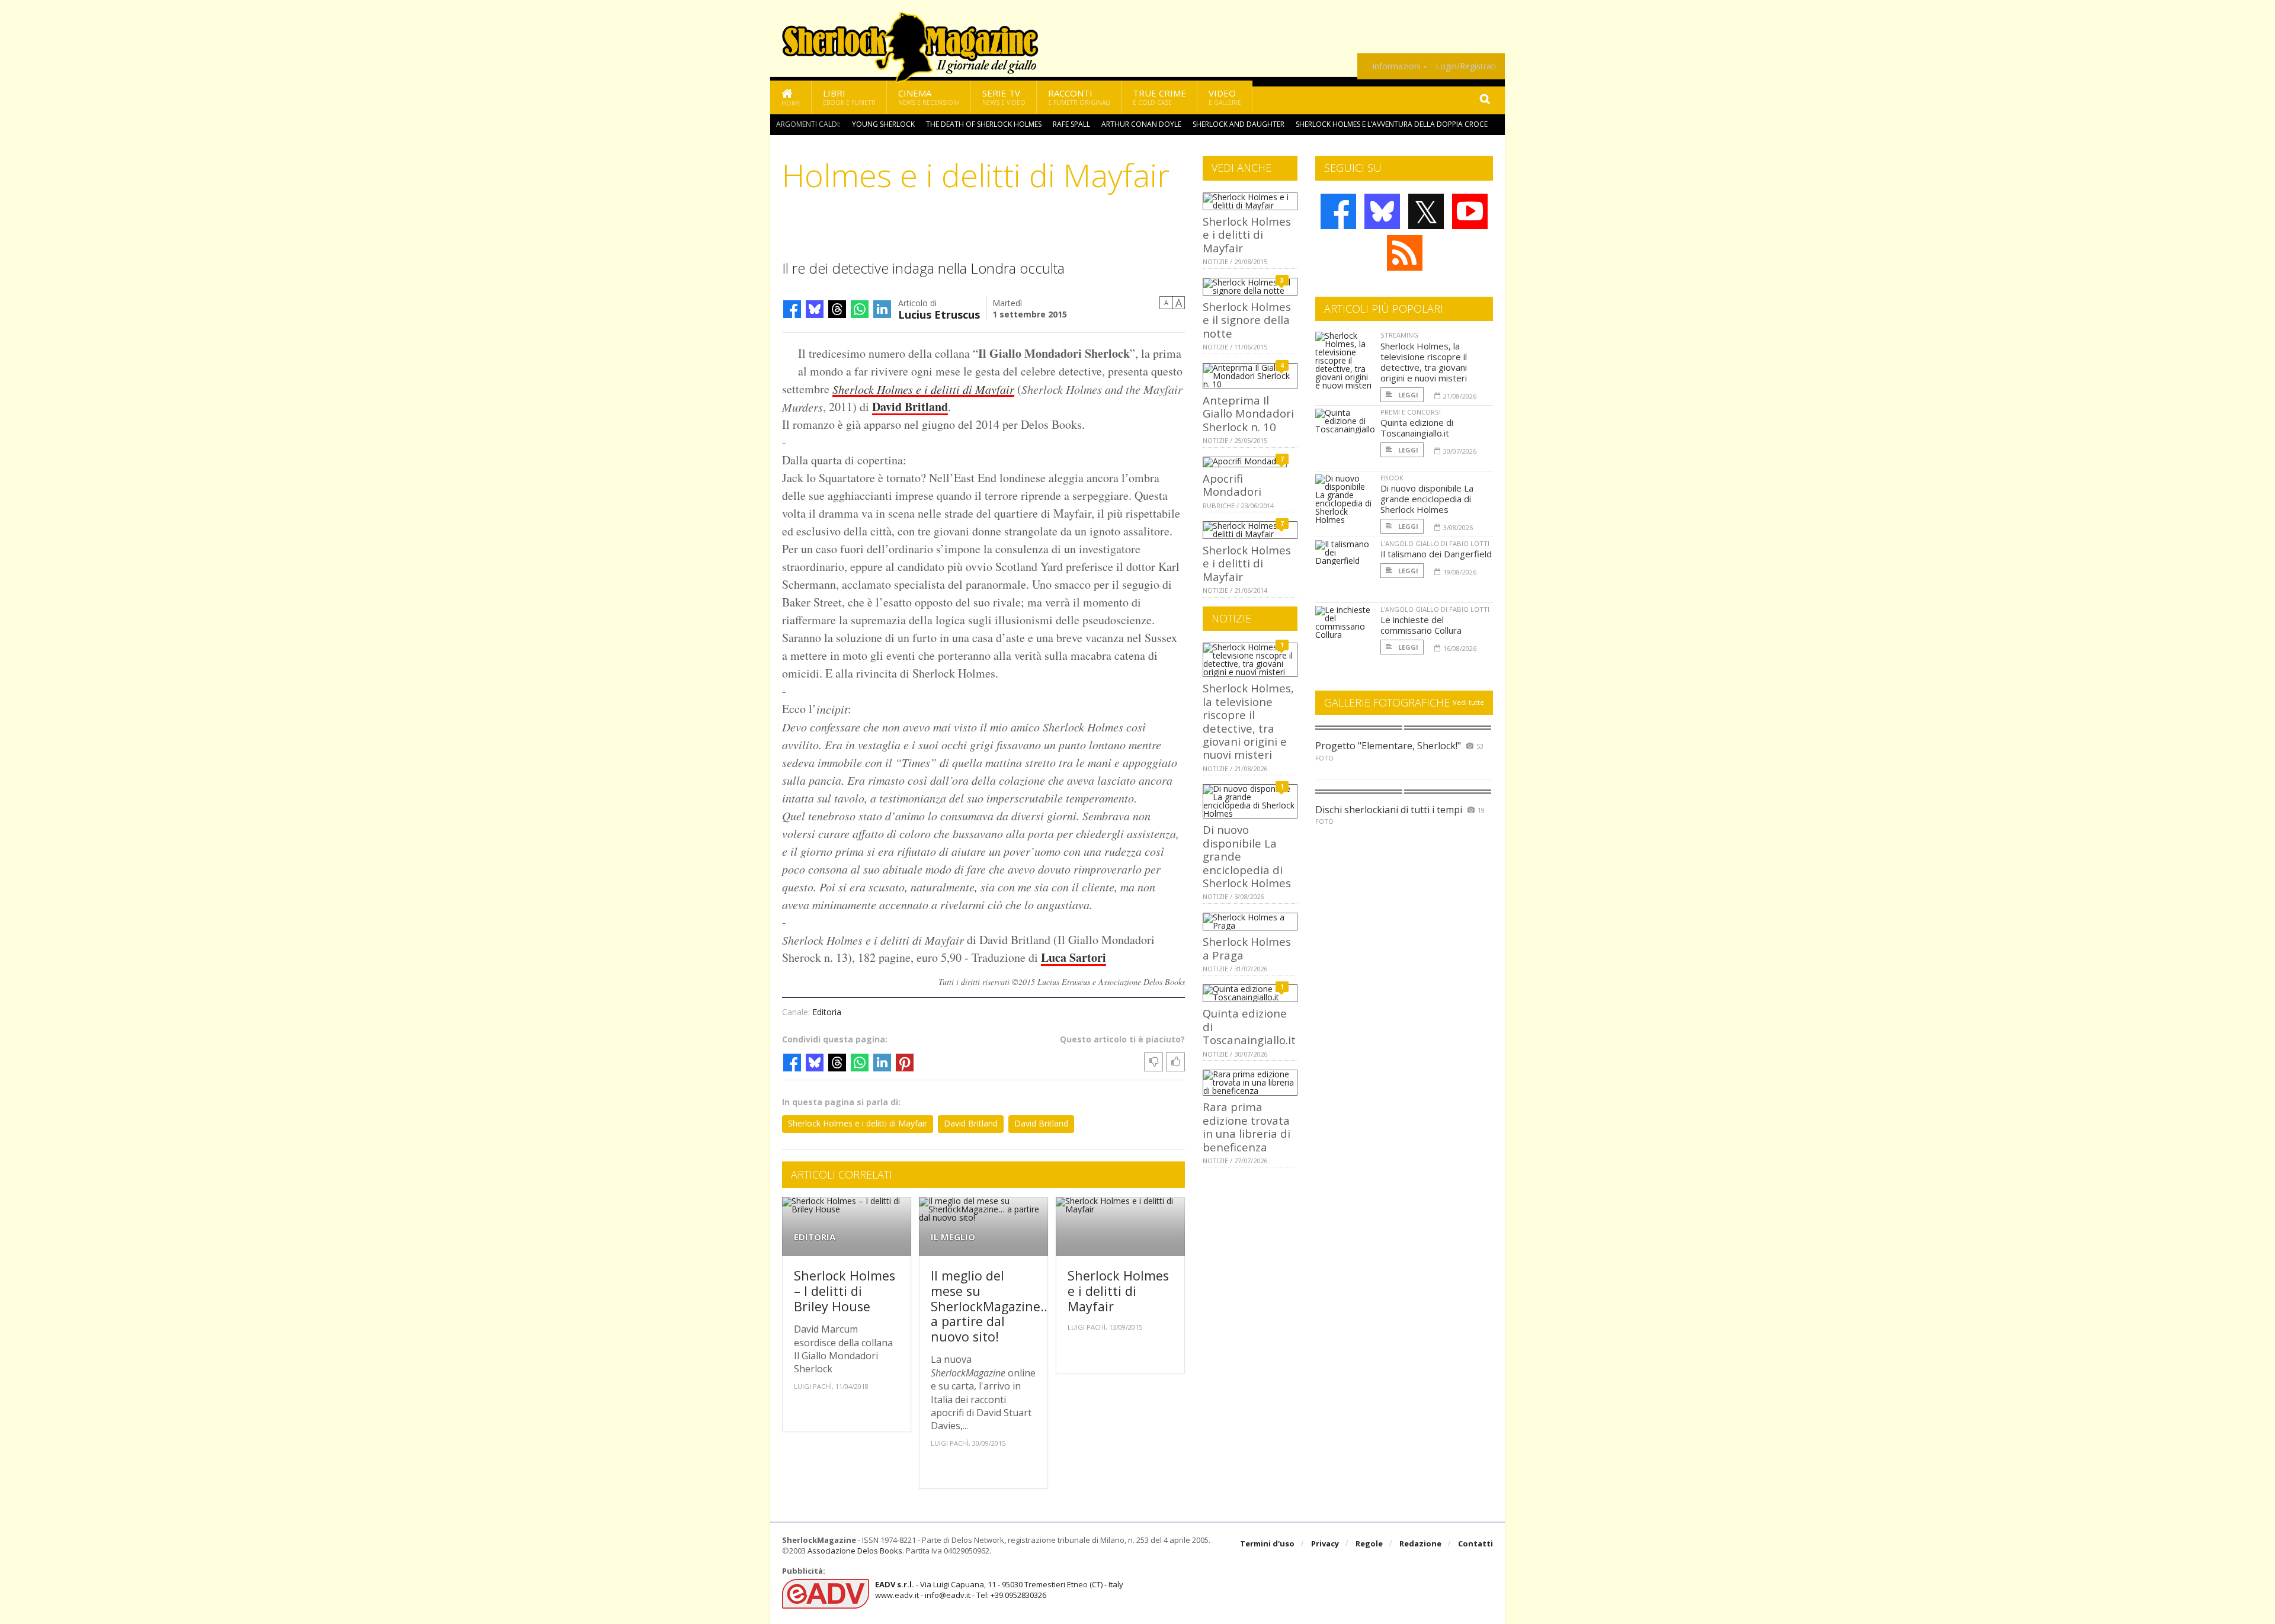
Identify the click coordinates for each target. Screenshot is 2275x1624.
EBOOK (1392, 478)
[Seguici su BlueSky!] (1382, 211)
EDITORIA (815, 1237)
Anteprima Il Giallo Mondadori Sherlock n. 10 (1248, 413)
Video (1225, 97)
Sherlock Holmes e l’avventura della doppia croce (1392, 124)
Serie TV (1004, 97)
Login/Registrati (1466, 66)
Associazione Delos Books (855, 1551)
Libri (849, 97)
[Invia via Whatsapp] (860, 309)
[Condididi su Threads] (837, 309)
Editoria (827, 1012)
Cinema (929, 97)
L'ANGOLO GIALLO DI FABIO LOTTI (1435, 543)
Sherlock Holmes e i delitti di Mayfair (858, 1123)
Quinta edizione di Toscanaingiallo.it (1417, 428)
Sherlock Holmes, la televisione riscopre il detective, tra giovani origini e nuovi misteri (1248, 721)
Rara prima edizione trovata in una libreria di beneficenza (1247, 1126)
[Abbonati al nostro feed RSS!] (1405, 253)
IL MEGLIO (953, 1237)
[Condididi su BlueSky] (815, 309)
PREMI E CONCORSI (1411, 412)
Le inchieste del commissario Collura (1421, 625)
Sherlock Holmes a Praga (1247, 948)
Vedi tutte (1468, 702)
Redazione (1420, 1543)
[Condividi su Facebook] (792, 309)
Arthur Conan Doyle (1141, 124)
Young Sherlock (883, 124)
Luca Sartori (1074, 957)
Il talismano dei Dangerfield (1436, 554)
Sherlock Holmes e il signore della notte (1247, 320)
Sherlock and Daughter (1239, 124)
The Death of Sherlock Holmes (984, 124)
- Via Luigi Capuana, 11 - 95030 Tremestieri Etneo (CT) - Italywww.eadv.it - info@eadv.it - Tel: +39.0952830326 (999, 1590)
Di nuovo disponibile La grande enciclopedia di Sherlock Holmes (1427, 499)
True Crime (1159, 97)
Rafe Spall (1071, 124)
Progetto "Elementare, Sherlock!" (1388, 746)
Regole (1369, 1543)
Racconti (1079, 97)
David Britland (910, 407)
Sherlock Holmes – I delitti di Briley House (845, 1291)
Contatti (1475, 1543)
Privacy (1325, 1543)
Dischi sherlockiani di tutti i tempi (1389, 810)
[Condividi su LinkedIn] (882, 309)
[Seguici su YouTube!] (1470, 211)
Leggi (1407, 395)
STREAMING (1399, 335)
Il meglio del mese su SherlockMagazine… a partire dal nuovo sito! (991, 1306)
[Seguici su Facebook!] (1338, 211)
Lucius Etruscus (939, 314)
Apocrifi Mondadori (1232, 485)
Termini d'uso (1267, 1543)
